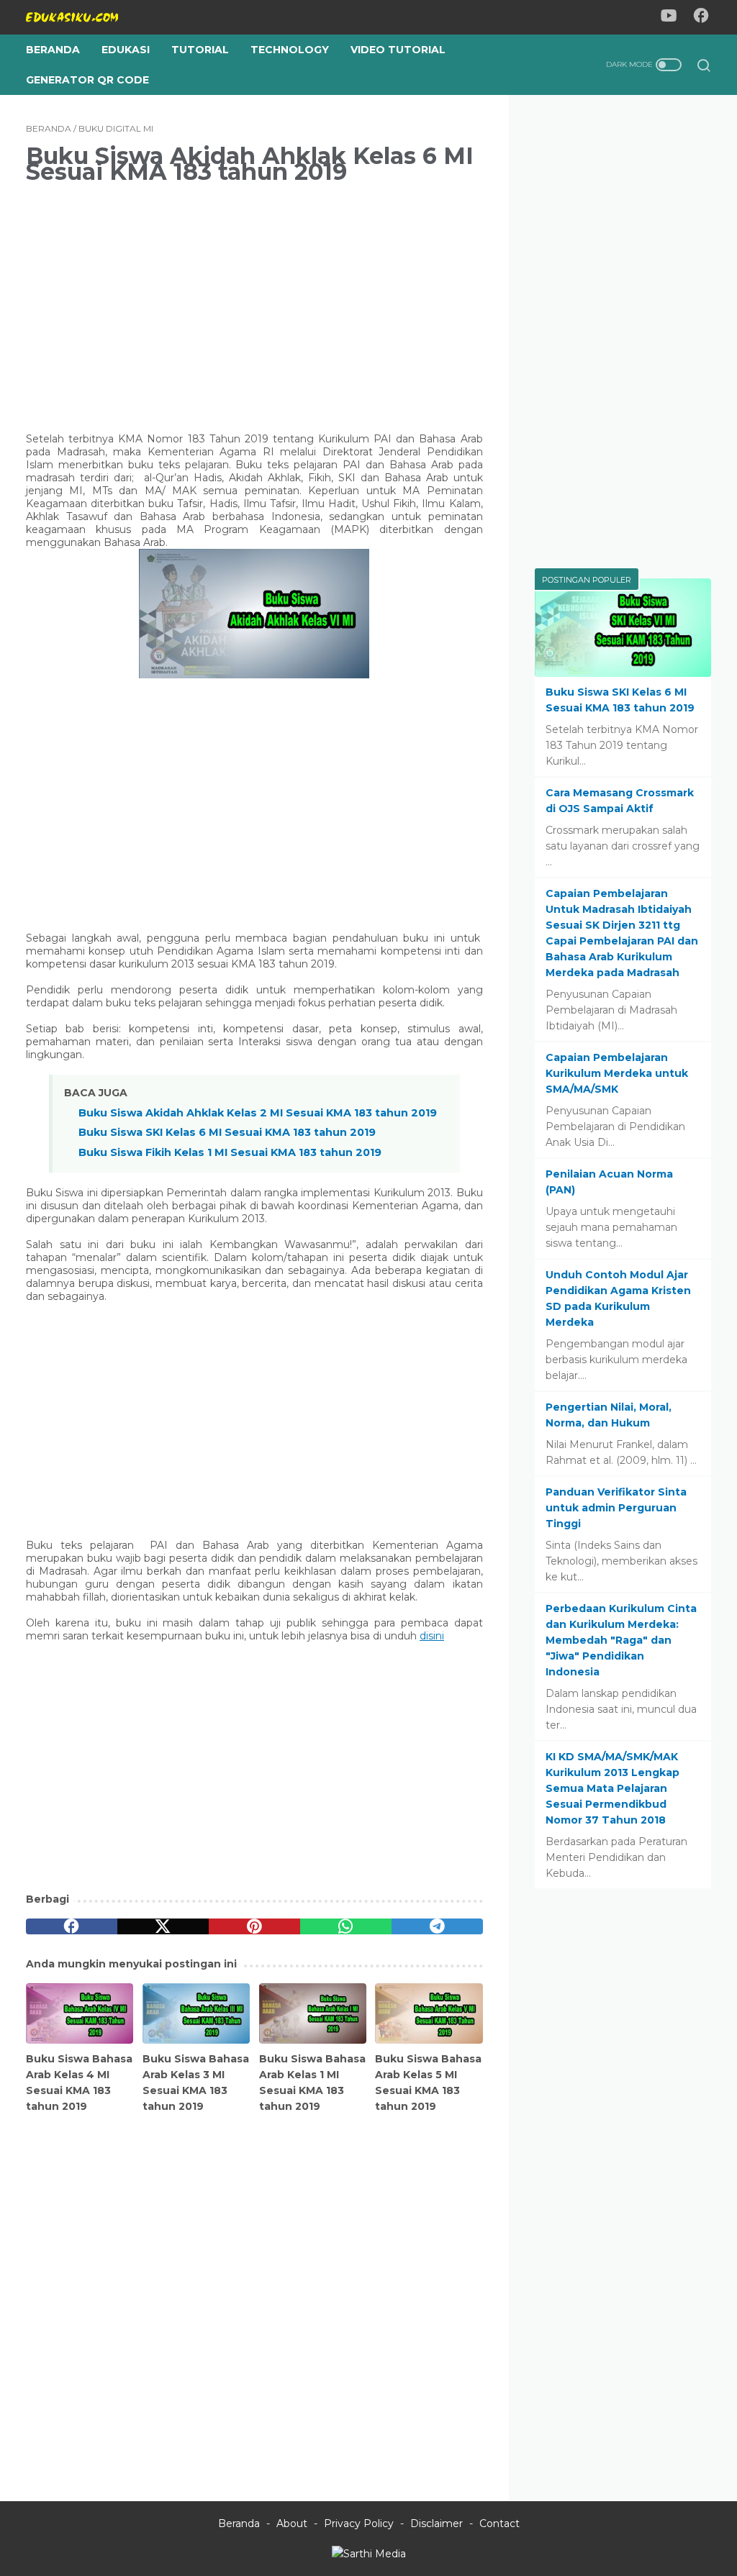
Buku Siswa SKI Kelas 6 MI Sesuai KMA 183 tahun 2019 (227, 1132)
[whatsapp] (346, 1926)
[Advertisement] (254, 299)
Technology (290, 50)
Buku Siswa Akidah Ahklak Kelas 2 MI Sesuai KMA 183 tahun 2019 (258, 1113)
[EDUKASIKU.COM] (81, 17)
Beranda (53, 50)
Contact (499, 2523)
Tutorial (200, 50)
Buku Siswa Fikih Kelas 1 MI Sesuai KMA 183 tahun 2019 (230, 1152)
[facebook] (72, 1926)
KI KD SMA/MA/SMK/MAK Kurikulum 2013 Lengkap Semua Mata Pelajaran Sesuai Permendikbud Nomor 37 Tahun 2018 (612, 1788)
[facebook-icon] (701, 18)
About (292, 2523)
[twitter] (163, 1926)
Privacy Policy (359, 2523)
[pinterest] (254, 1926)
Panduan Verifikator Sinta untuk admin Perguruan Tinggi (616, 1508)
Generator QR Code (87, 80)
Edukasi (126, 50)
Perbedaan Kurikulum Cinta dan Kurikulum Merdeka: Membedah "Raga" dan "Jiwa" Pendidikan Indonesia (621, 1640)
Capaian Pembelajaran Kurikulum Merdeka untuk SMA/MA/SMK (617, 1073)
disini (432, 1636)
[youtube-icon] (669, 18)
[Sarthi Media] (369, 2554)
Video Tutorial (398, 50)
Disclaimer (437, 2523)
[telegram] (437, 1926)
